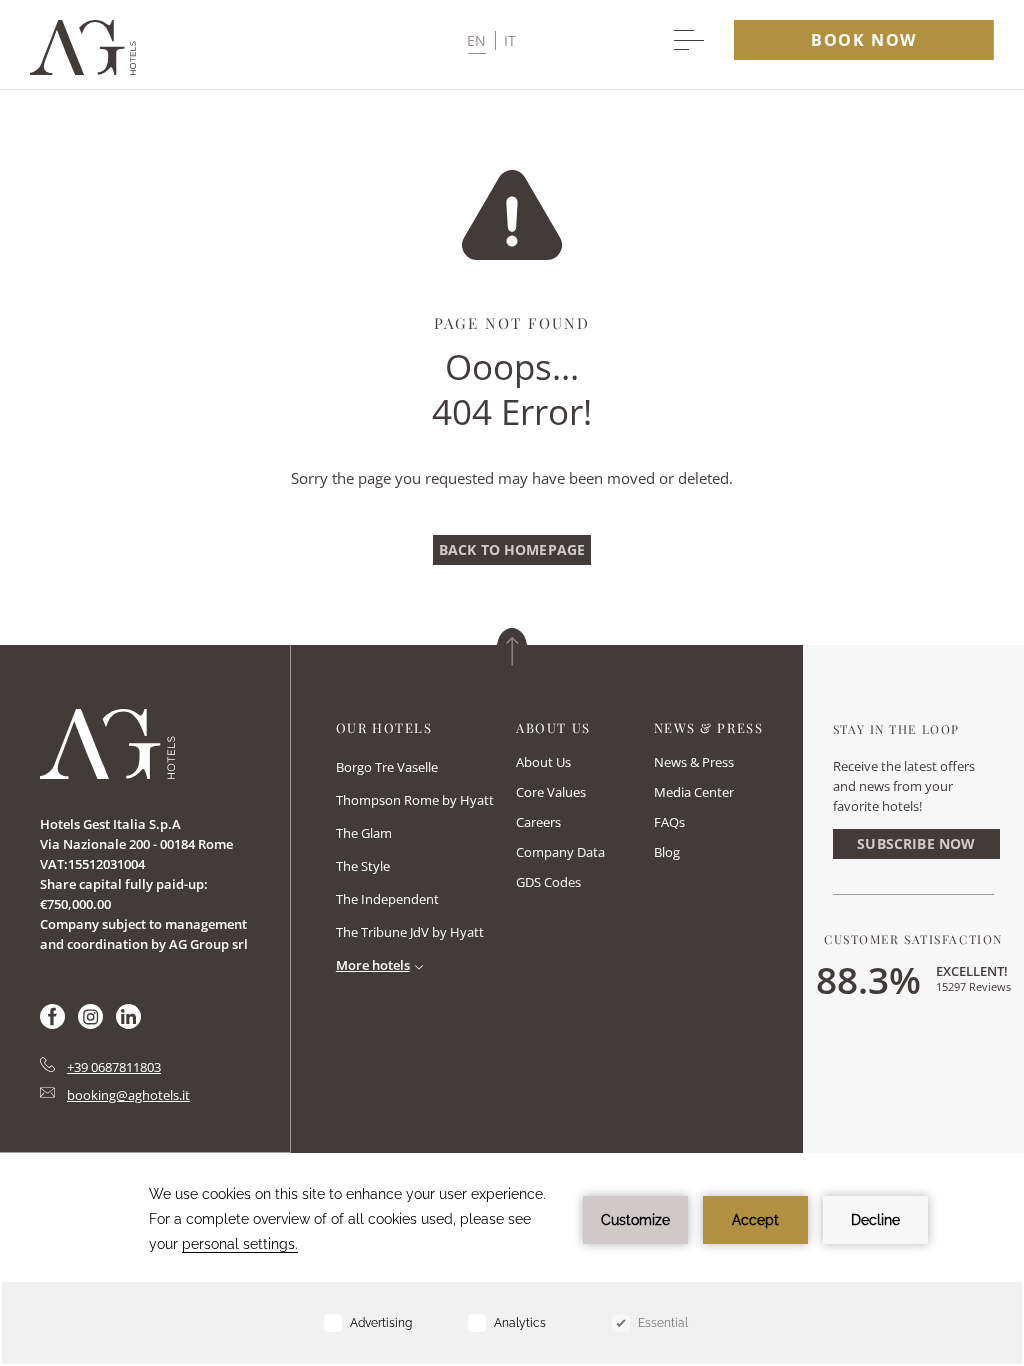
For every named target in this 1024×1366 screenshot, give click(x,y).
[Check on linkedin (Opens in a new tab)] (128, 1023)
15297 (973, 986)
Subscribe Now (916, 843)
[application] (512, 1260)
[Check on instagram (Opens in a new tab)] (90, 1023)
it (510, 40)
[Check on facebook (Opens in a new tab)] (52, 1023)
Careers (538, 822)
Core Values (551, 792)
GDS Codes (548, 882)
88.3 (868, 979)
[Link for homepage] (107, 744)
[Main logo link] (83, 69)
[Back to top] (512, 647)
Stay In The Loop (896, 729)
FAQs (669, 822)
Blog (667, 852)
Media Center (694, 792)
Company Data (560, 852)
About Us (543, 762)
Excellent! (972, 971)
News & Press (694, 762)
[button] (491, 40)
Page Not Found (512, 323)
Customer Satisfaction (913, 939)
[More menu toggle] (689, 40)
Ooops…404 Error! (512, 389)
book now (864, 40)
